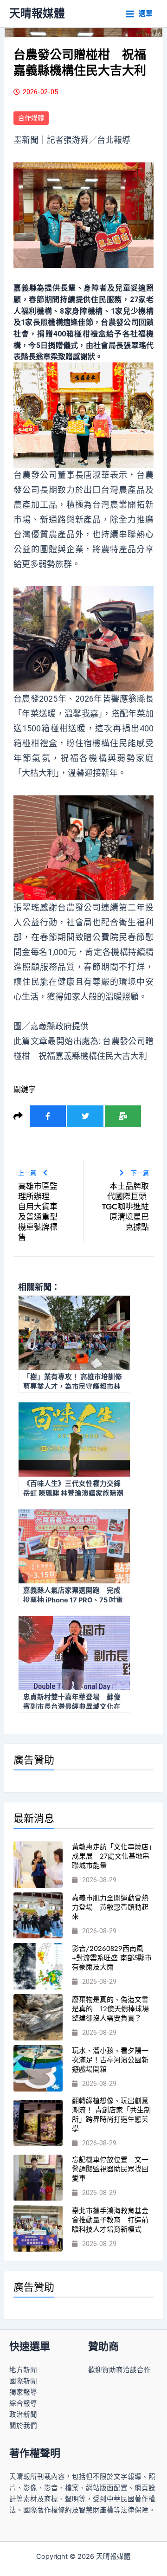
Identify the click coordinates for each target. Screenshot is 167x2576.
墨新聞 (26, 140)
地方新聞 (23, 2370)
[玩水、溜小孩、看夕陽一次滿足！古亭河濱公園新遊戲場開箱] (38, 2068)
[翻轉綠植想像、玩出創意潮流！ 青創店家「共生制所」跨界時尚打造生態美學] (38, 2123)
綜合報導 (23, 2403)
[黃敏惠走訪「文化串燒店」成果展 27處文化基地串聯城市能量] (38, 1865)
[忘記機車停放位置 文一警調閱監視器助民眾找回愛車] (38, 2178)
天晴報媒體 (37, 13)
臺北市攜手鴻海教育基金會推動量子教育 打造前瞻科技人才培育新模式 (110, 2220)
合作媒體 (31, 118)
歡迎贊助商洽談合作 (119, 2370)
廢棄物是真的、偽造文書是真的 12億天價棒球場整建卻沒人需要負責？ (110, 2009)
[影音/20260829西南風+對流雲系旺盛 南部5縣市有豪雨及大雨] (38, 1966)
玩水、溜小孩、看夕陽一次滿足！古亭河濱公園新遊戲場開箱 (110, 2060)
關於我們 (23, 2426)
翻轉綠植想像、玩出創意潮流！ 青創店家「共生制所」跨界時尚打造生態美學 (111, 2115)
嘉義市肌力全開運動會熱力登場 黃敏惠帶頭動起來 (110, 1907)
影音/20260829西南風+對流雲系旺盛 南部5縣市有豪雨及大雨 (112, 1958)
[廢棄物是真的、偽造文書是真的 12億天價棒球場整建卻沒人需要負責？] (38, 2017)
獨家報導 (23, 2392)
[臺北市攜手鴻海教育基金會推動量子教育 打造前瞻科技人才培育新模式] (38, 2228)
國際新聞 (23, 2381)
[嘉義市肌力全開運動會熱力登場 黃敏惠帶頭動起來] (38, 1916)
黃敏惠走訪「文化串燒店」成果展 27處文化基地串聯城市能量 (112, 1856)
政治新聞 (23, 2415)
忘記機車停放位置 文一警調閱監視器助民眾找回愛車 (110, 2169)
